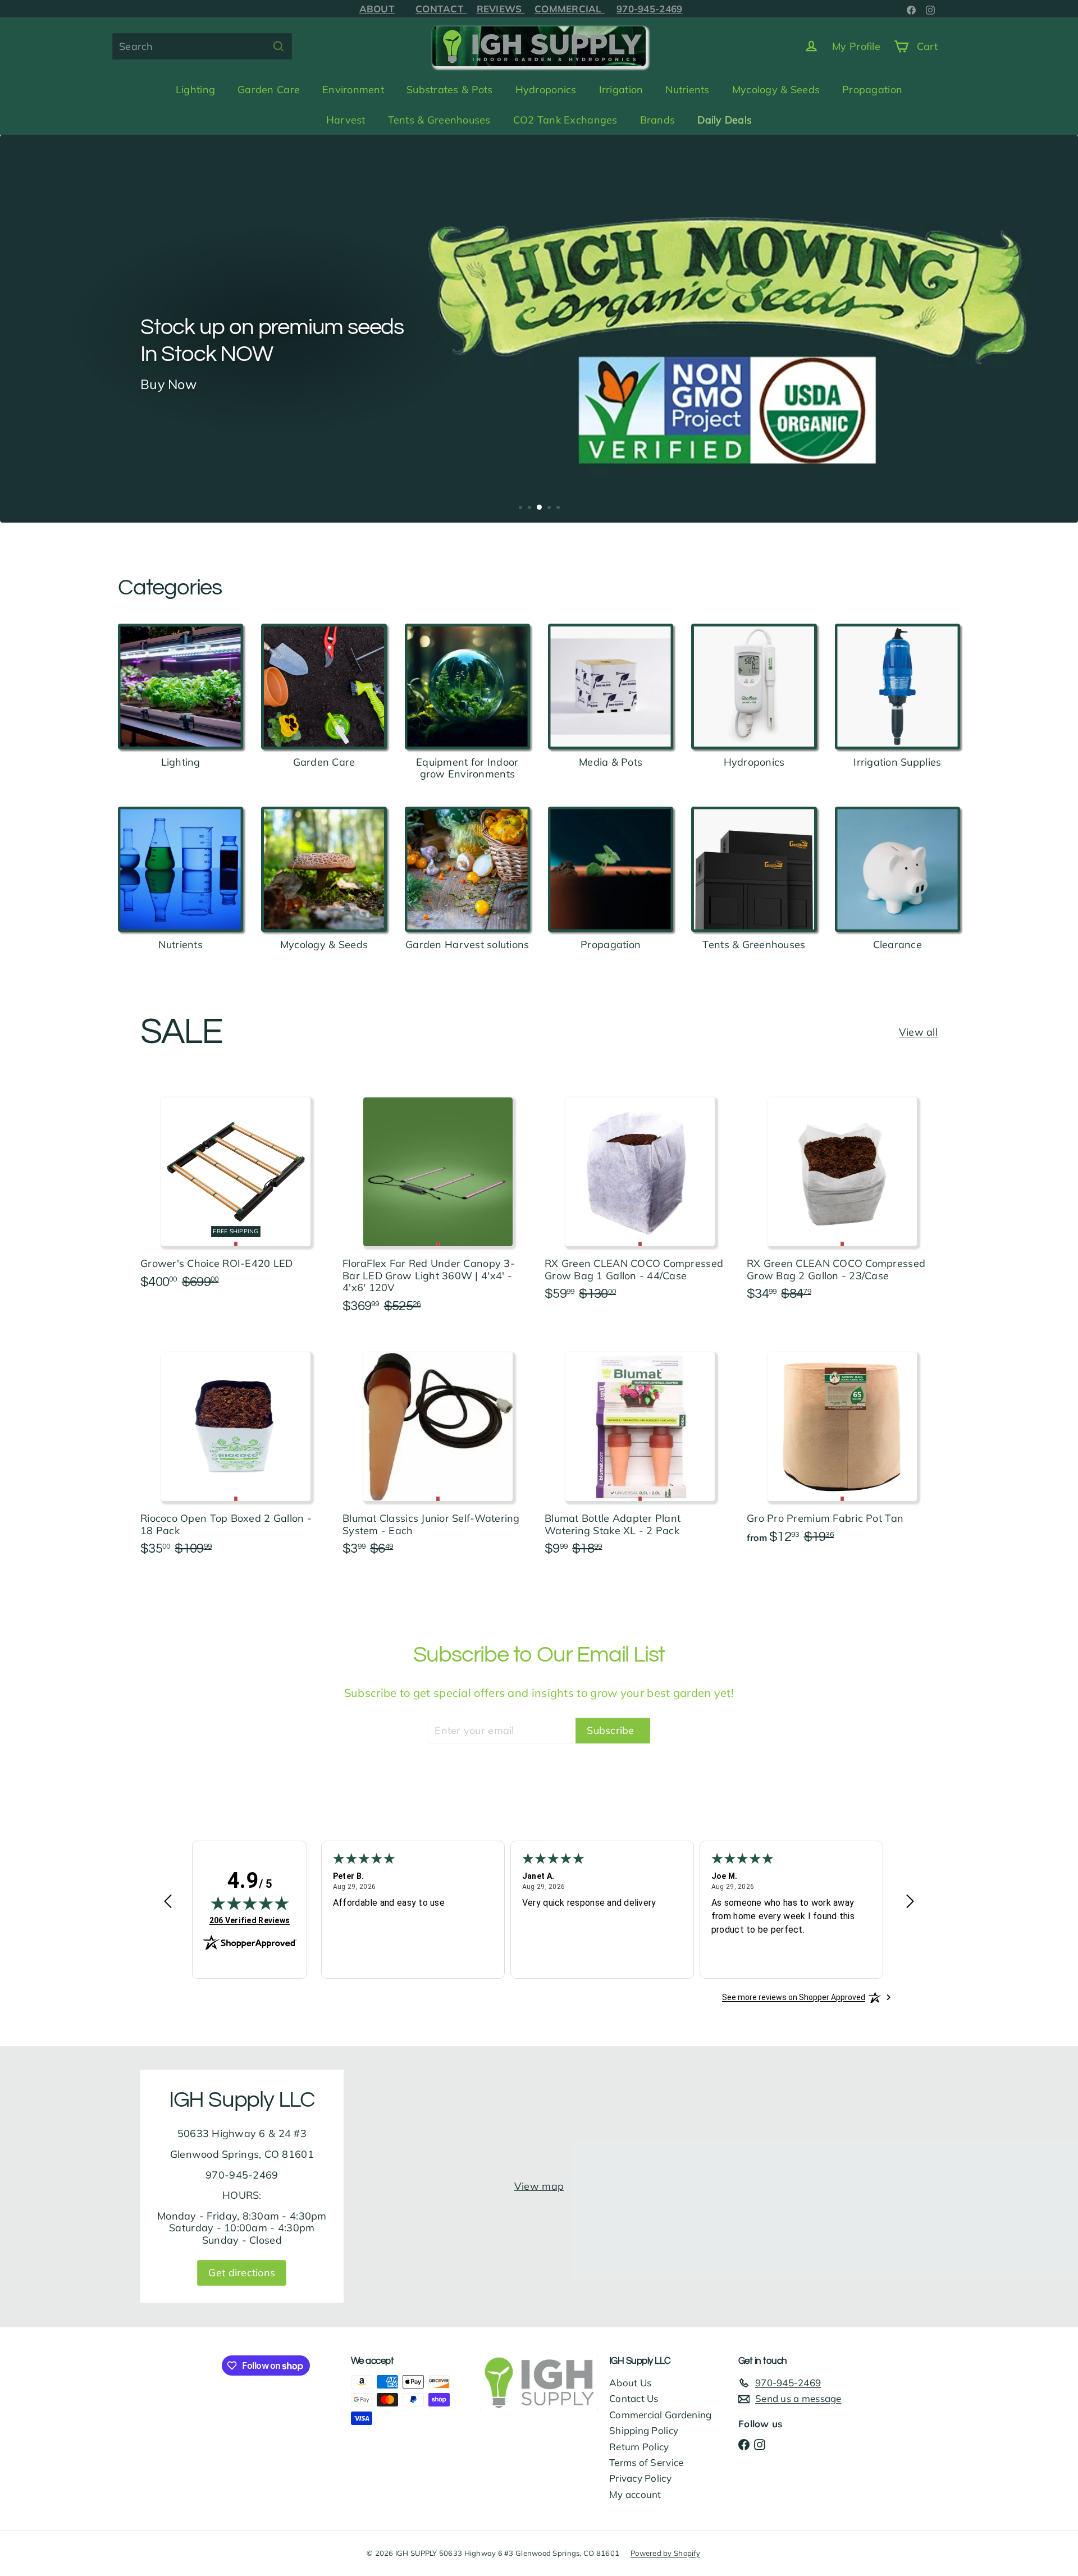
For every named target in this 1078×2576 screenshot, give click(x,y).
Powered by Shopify (665, 2553)
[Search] (278, 46)
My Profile (856, 46)
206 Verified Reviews (250, 1920)
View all (918, 1032)
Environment (353, 90)
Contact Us (634, 2398)
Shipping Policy (644, 2430)
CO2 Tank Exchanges (565, 120)
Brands (658, 120)
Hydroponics (546, 90)
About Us (630, 2383)
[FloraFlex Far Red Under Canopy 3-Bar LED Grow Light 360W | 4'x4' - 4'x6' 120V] (438, 1201)
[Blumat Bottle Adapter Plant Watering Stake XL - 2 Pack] (640, 1450)
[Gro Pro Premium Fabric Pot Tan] (842, 1444)
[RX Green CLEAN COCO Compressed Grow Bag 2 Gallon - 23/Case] (842, 1195)
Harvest (346, 120)
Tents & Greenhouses (439, 120)
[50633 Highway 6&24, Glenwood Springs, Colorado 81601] (539, 2186)
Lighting (195, 90)
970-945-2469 (662, 9)
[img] (250, 1903)
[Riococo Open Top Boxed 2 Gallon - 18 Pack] (236, 1450)
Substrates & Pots (450, 90)
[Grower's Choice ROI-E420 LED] (236, 1189)
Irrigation (621, 90)
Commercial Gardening (660, 2415)
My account (635, 2494)
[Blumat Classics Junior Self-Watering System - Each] (438, 1450)
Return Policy (639, 2447)
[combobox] (202, 46)
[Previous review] (168, 1903)
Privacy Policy (640, 2478)
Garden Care (269, 90)
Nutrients (687, 90)
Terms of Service (646, 2462)
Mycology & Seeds (776, 90)
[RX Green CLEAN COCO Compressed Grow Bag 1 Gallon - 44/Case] (640, 1195)
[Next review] (910, 1903)
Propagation (872, 90)
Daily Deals (725, 120)
